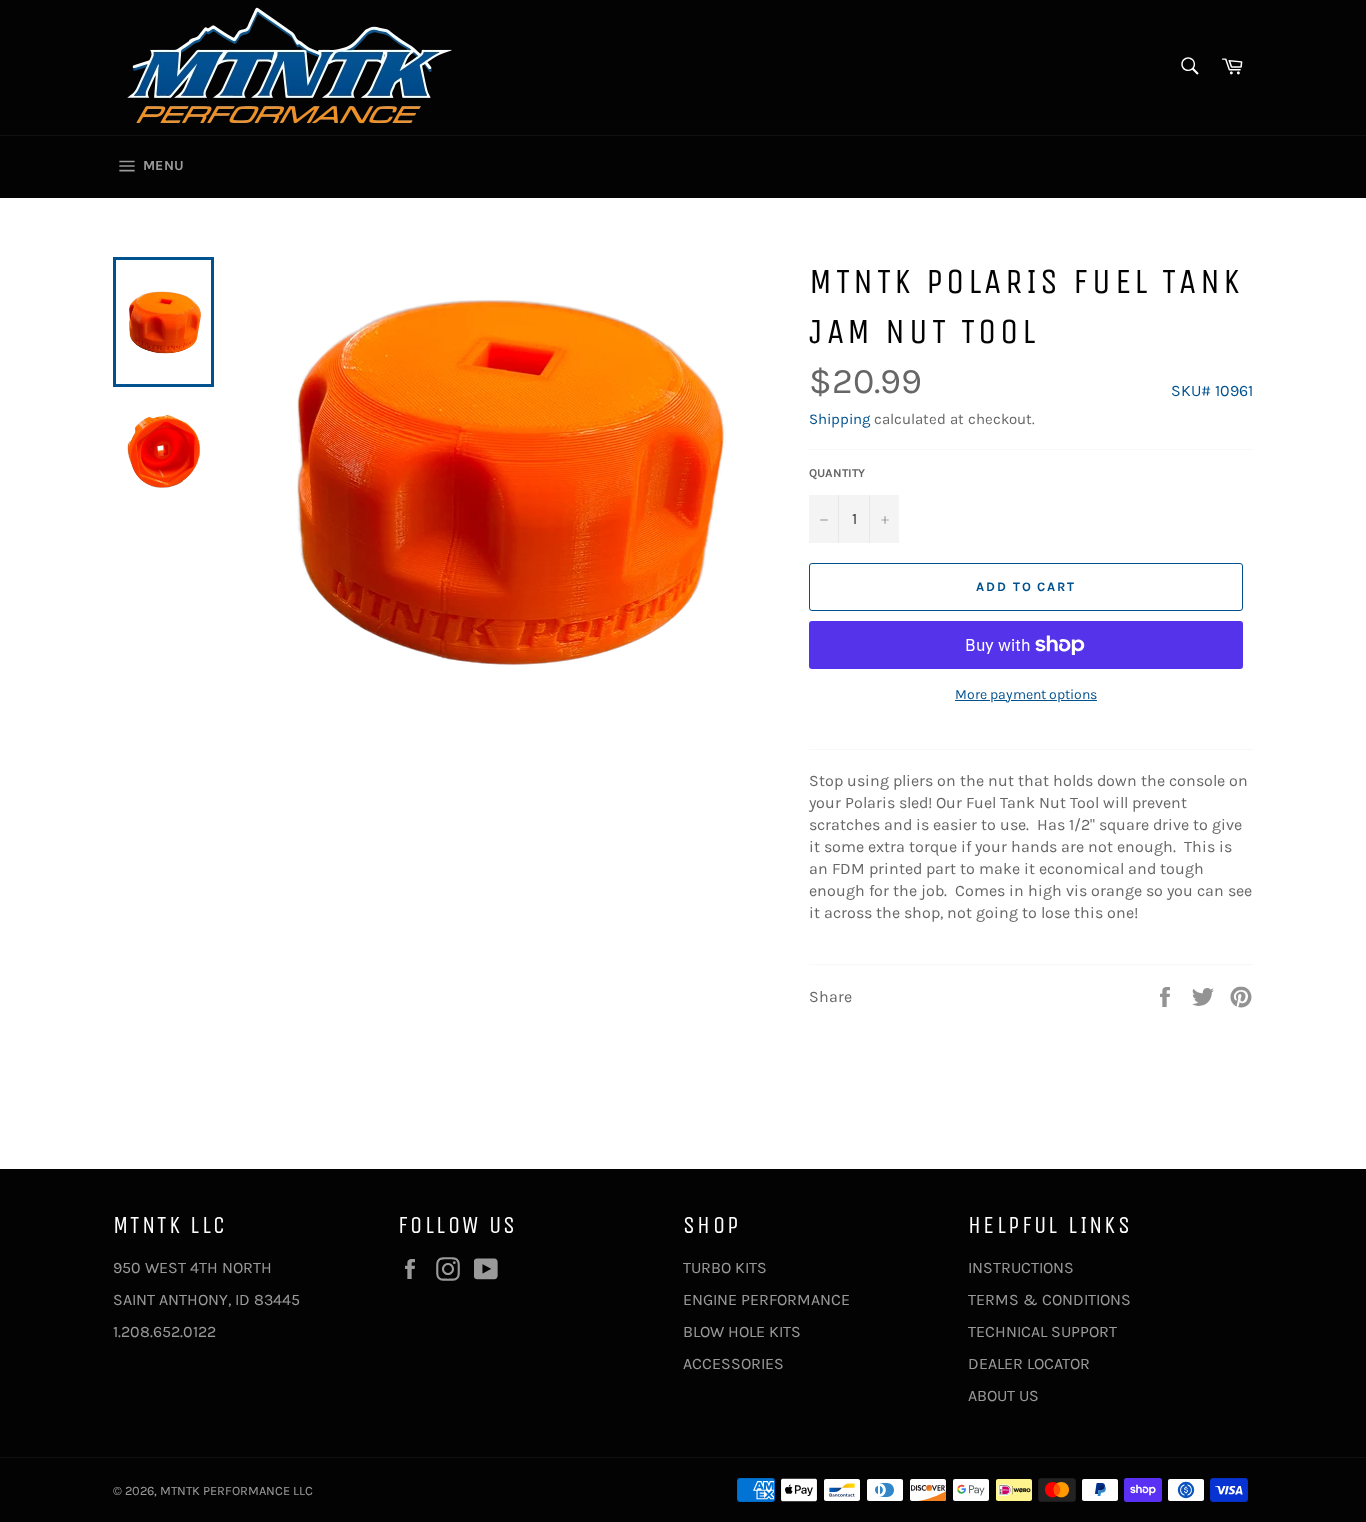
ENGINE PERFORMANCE (766, 1299)
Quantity (837, 473)
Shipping (839, 419)
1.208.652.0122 (164, 1331)
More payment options (1026, 694)
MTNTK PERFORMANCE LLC (236, 1490)
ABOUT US (1003, 1395)
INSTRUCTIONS (1021, 1267)
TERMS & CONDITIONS (1049, 1299)
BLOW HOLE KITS (742, 1331)
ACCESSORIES (733, 1363)
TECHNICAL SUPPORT (1042, 1331)
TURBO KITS (725, 1267)
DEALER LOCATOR (1029, 1363)
